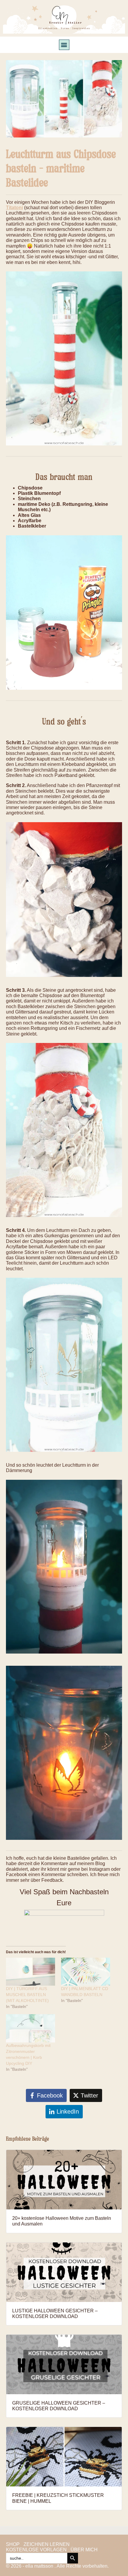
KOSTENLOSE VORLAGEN (36, 2550)
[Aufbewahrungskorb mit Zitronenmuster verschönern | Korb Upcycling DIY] (31, 2028)
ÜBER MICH (84, 2550)
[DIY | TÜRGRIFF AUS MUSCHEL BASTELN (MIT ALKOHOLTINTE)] (31, 1972)
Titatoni (14, 208)
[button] (64, 45)
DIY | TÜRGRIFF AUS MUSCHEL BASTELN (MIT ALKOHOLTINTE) (27, 1995)
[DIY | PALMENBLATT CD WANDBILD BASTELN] (86, 1972)
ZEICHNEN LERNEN (47, 2544)
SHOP (13, 2544)
